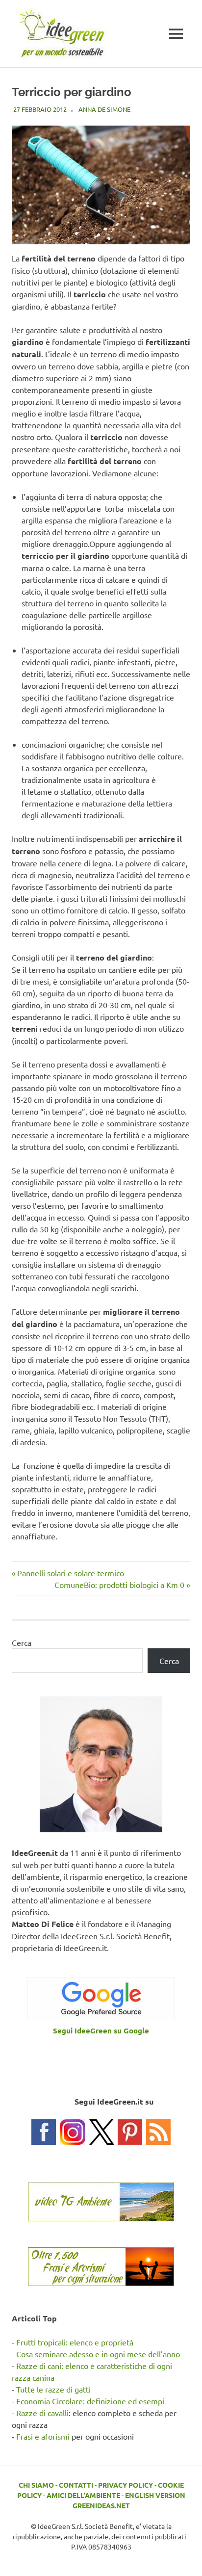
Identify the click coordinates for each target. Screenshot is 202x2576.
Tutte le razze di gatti (53, 2389)
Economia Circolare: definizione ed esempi (90, 2401)
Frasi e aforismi (43, 2436)
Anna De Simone (104, 109)
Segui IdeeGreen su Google (101, 2030)
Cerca (22, 1642)
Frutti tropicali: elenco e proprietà (75, 2342)
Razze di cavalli (42, 2413)
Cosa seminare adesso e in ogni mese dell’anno (98, 2354)
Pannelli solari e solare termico (70, 1573)
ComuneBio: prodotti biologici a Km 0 (119, 1585)
